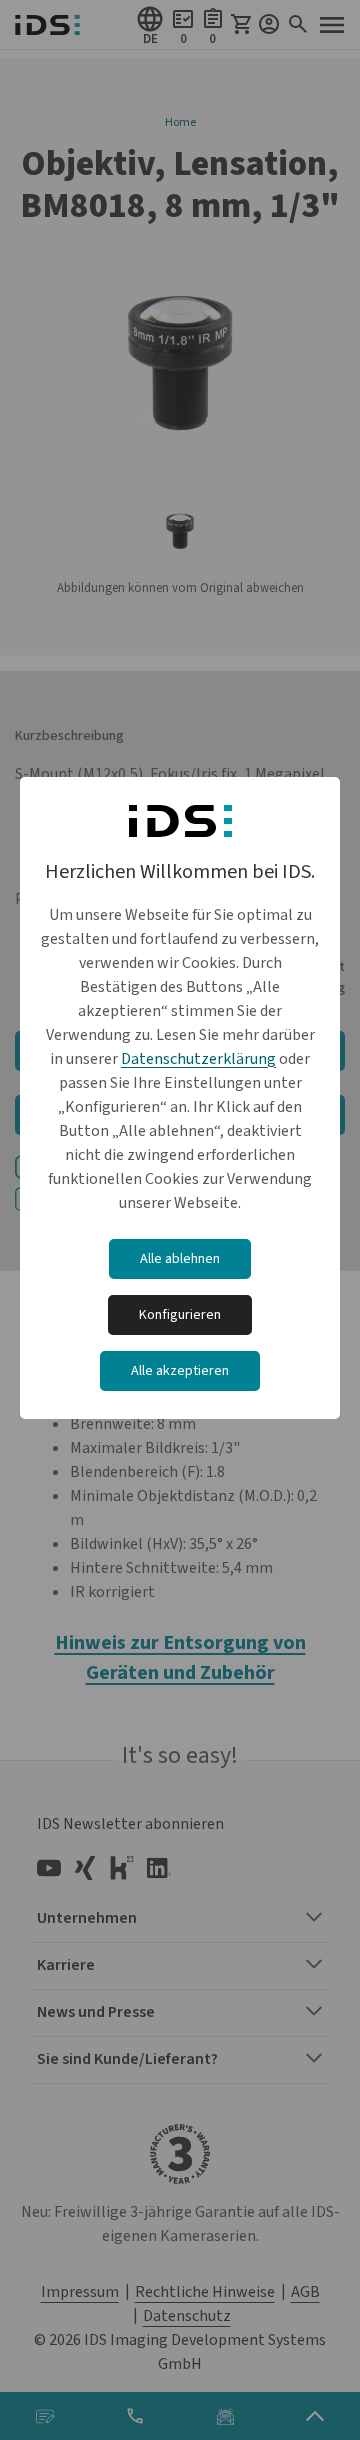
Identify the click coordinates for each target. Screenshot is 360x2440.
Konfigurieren (180, 1315)
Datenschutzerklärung (198, 1059)
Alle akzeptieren (180, 1371)
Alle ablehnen (180, 1259)
